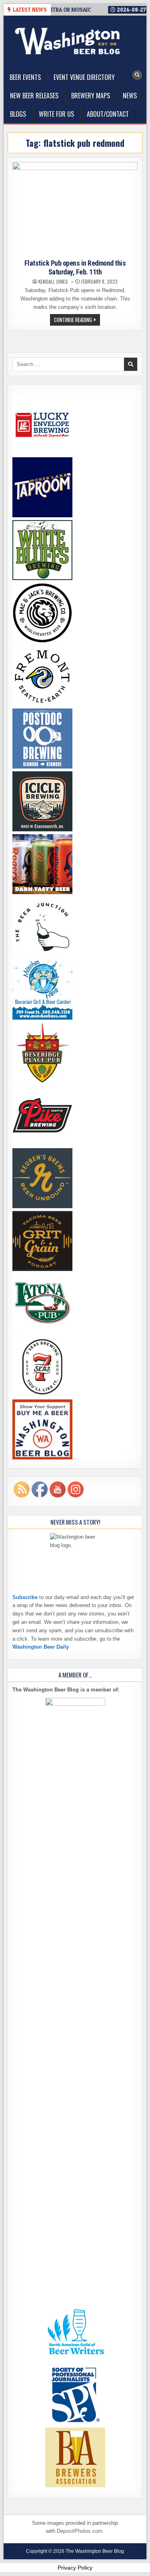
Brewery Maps (91, 96)
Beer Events (25, 77)
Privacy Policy (75, 2568)
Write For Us (56, 114)
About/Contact (108, 114)
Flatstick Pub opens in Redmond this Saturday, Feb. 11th (75, 267)
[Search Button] (137, 75)
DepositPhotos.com (80, 2531)
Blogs (18, 114)
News (130, 96)
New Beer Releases (34, 96)
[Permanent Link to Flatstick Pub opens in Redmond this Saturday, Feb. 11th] (75, 209)
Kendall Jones (53, 282)
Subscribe (25, 1597)
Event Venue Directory (84, 77)
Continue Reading (77, 320)
